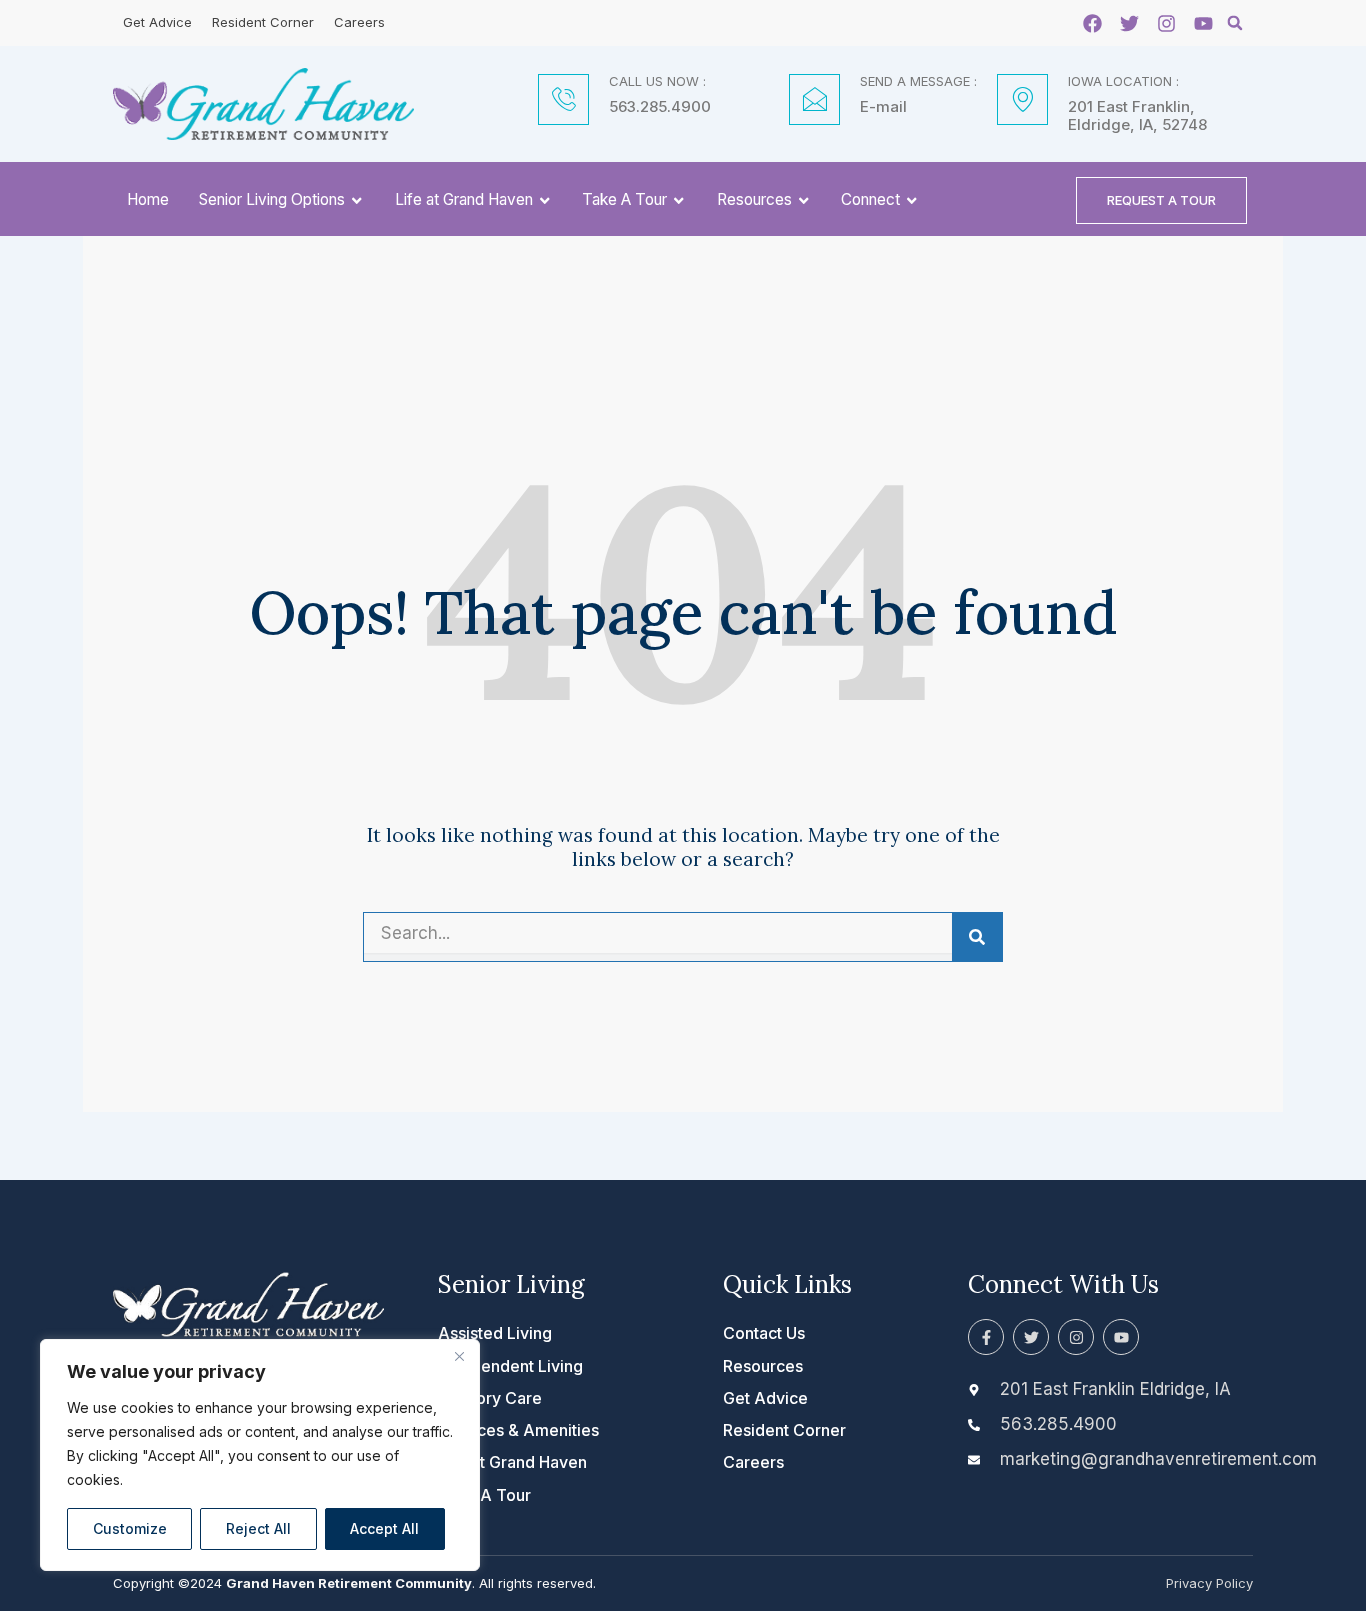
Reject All (258, 1528)
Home (148, 199)
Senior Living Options (272, 199)
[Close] (459, 1356)
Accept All (384, 1528)
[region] (260, 1455)
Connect (870, 199)
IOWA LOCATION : (1123, 81)
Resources (754, 199)
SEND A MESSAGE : (918, 81)
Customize (130, 1528)
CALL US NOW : (657, 81)
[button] (1235, 23)
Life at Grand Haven (464, 199)
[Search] (977, 937)
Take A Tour (624, 199)
